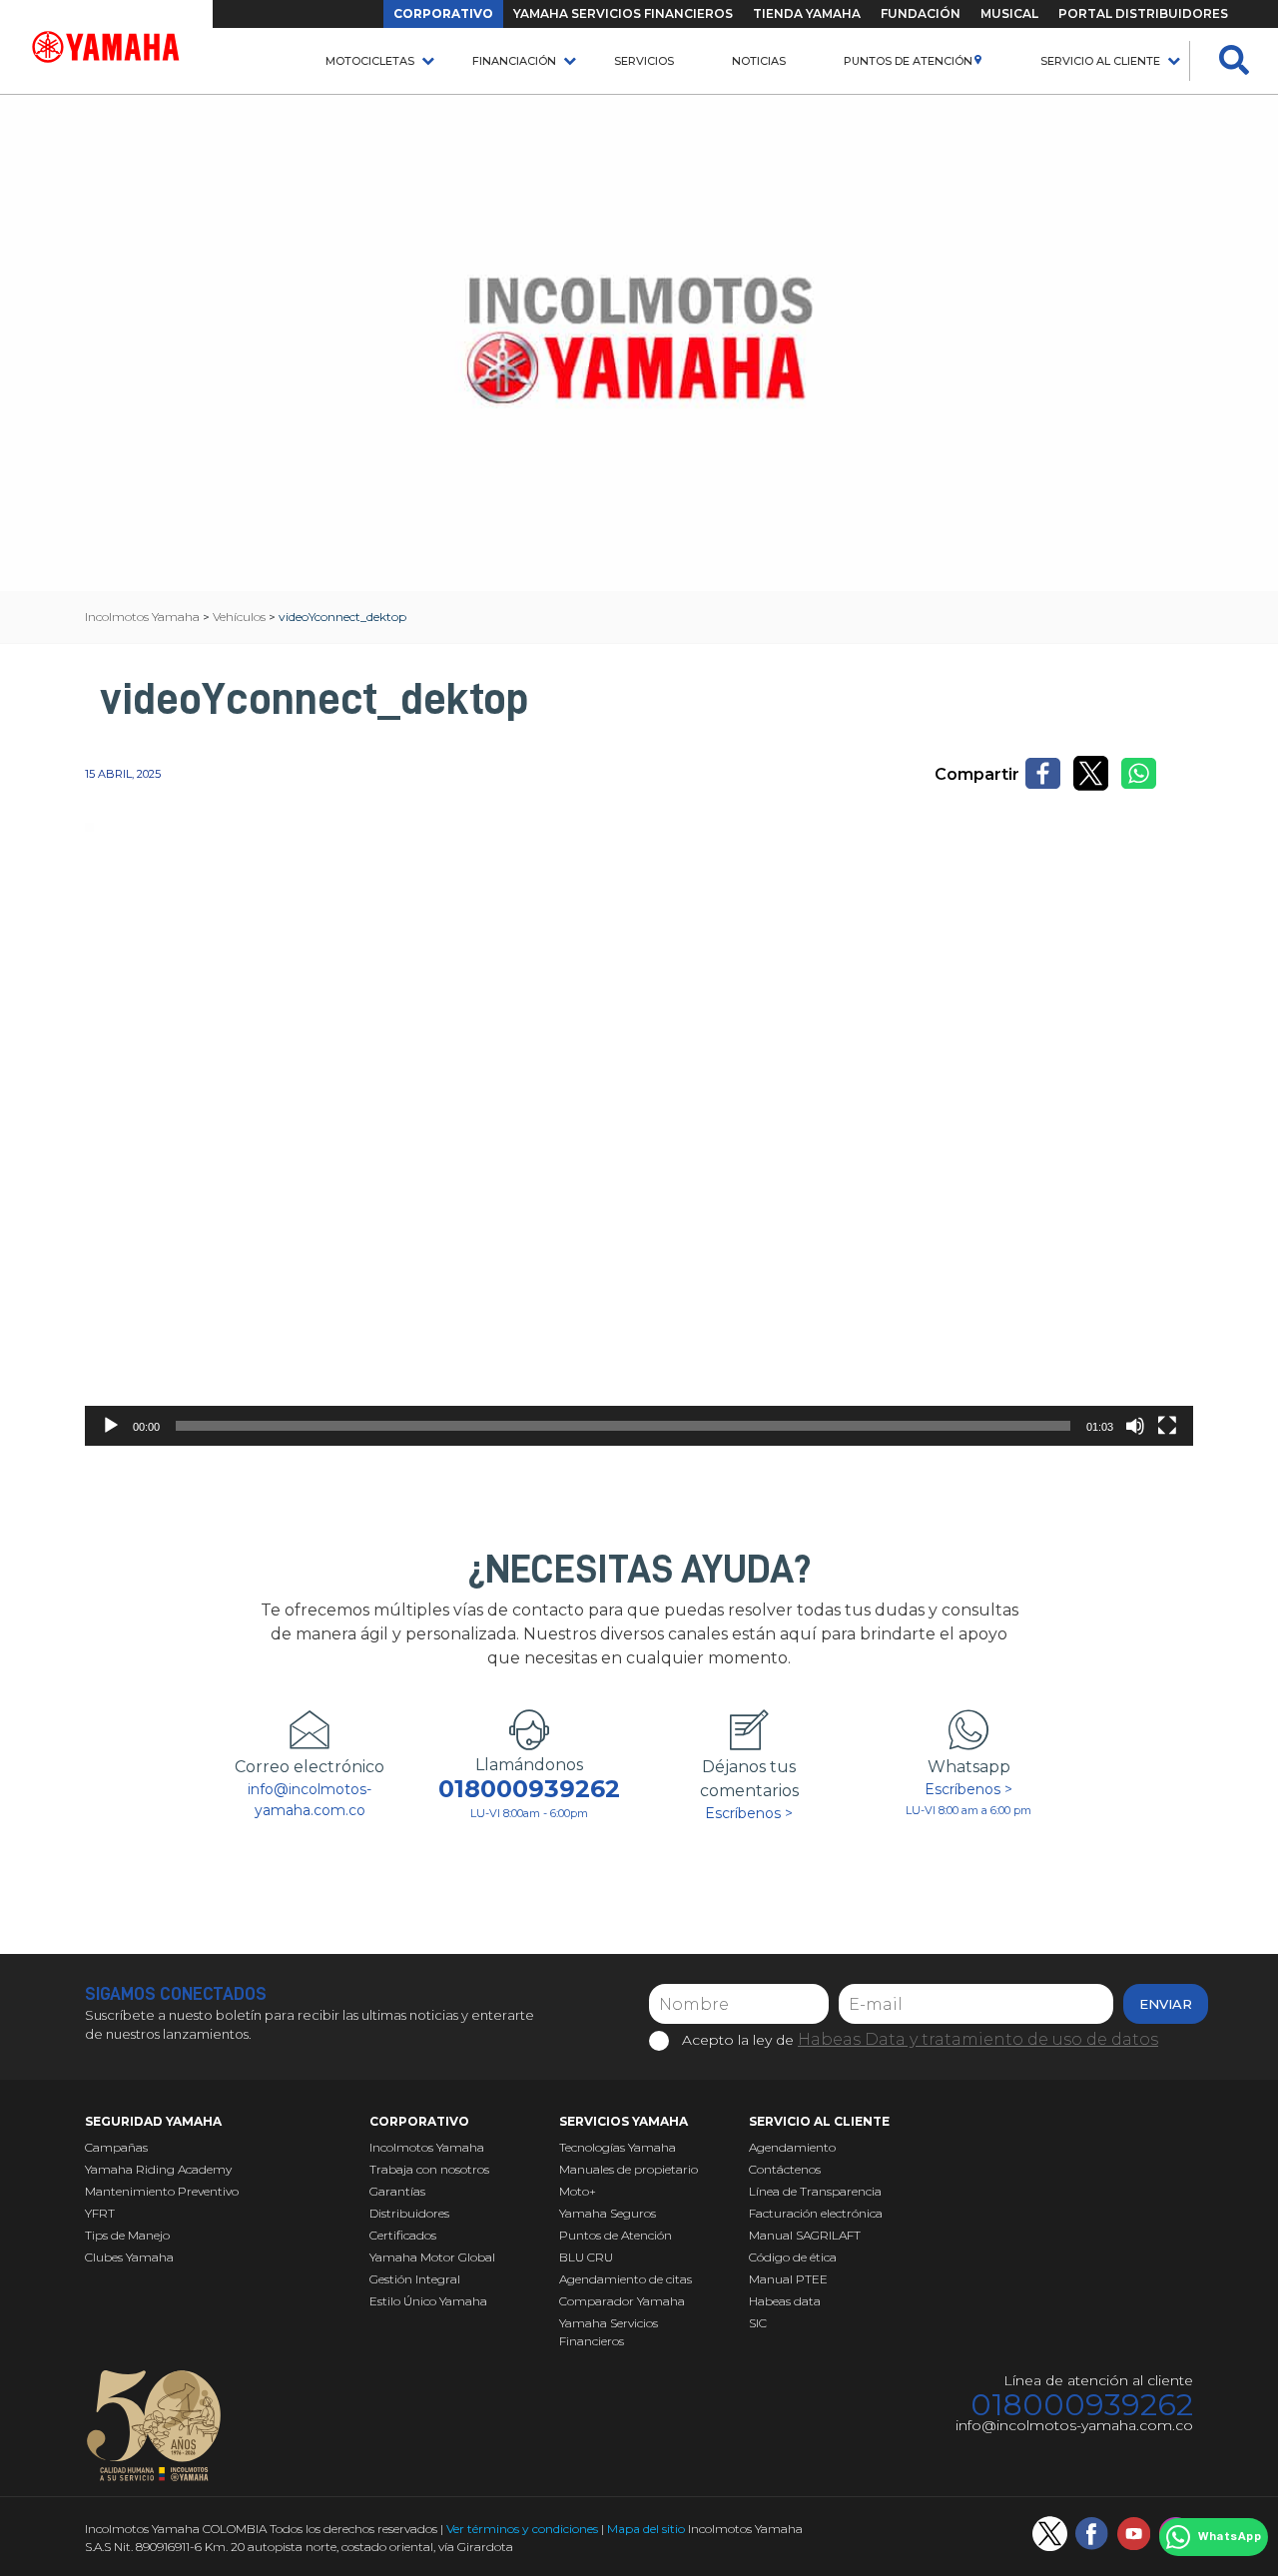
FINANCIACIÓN (514, 61)
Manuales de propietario (629, 2169)
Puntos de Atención (908, 61)
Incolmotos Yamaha (427, 2147)
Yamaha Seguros (608, 2213)
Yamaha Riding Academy (158, 2169)
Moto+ (578, 2191)
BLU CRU (586, 2257)
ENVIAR (1166, 2004)
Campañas (116, 2147)
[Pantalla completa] (1167, 1426)
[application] (639, 1134)
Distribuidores (409, 2213)
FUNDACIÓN (921, 13)
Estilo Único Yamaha (428, 2301)
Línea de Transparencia (815, 2191)
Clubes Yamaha (129, 2257)
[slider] (623, 1426)
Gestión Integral (415, 2279)
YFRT (100, 2213)
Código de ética (793, 2257)
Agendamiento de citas (626, 2279)
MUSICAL (1009, 13)
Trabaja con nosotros (429, 2169)
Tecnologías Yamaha (618, 2147)
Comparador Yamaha (622, 2301)
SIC (758, 2323)
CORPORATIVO (443, 13)
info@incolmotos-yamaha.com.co (310, 1800)
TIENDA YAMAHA (807, 13)
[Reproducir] (111, 1426)
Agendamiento (792, 2147)
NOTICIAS (759, 61)
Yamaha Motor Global (432, 2257)
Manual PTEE (788, 2279)
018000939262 (529, 1789)
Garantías (397, 2191)
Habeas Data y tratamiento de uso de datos (978, 2039)
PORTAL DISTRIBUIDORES (1143, 13)
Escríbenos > (749, 1813)
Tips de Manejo (127, 2235)
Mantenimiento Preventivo (162, 2191)
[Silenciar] (1135, 1426)
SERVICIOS (644, 61)
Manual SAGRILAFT (805, 2235)
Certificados (403, 2235)
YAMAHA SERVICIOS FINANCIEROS (623, 13)
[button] (639, 1134)
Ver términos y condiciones (522, 2529)
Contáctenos (785, 2169)
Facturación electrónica (816, 2213)
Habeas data (785, 2301)
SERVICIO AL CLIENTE (1100, 61)
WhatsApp (1230, 2537)
